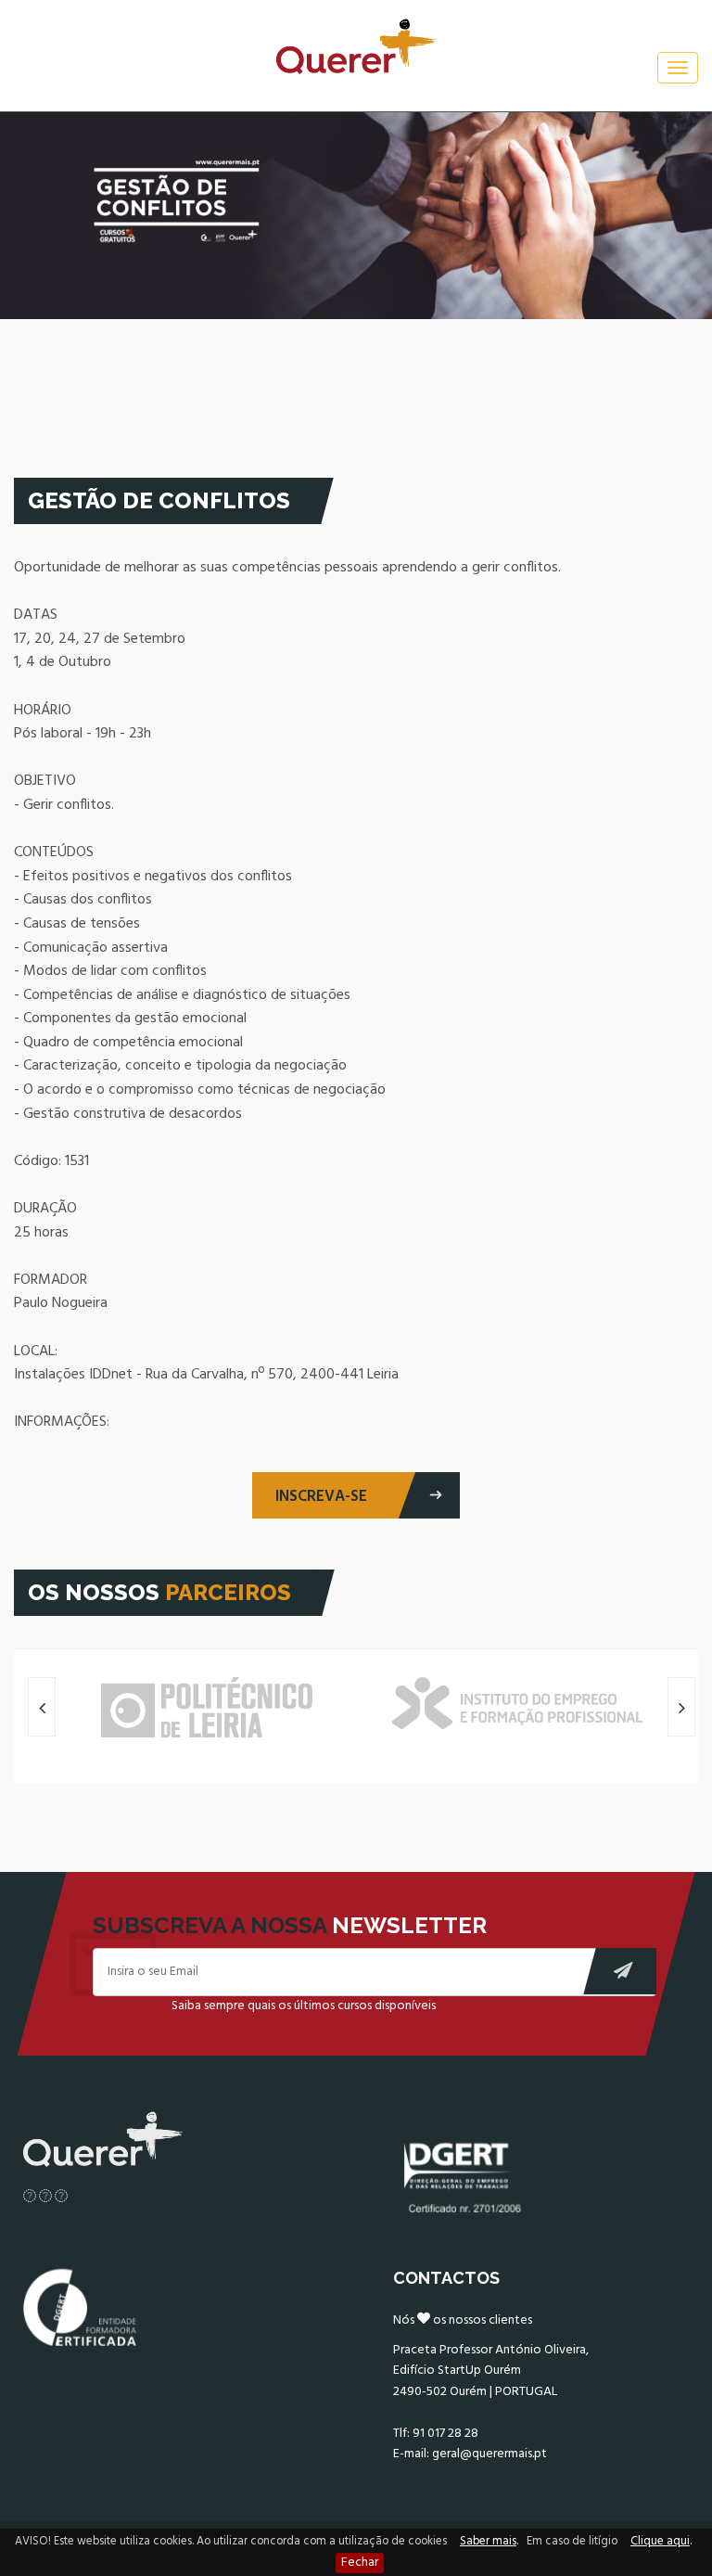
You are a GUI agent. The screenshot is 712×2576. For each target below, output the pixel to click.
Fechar (360, 2563)
